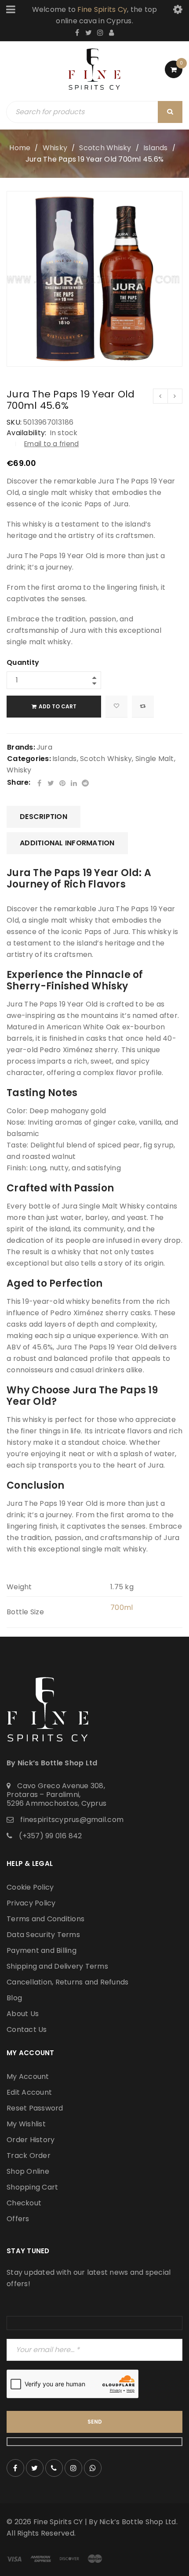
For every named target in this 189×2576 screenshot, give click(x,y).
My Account (28, 2076)
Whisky (55, 148)
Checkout (24, 2203)
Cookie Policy (30, 1887)
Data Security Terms (43, 1935)
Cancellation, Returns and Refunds (67, 1982)
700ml (122, 1607)
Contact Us (27, 2029)
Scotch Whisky (105, 148)
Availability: (26, 433)
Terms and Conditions (45, 1919)
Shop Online (28, 2171)
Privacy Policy (31, 1903)
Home (20, 148)
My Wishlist (26, 2124)
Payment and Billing (42, 1950)
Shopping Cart (32, 2187)
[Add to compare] (143, 707)
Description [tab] (44, 817)
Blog (14, 1998)
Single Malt (155, 759)
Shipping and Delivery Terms (57, 1966)
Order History (31, 2140)
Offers (18, 2219)
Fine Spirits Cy (102, 9)
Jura (44, 747)
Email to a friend (51, 444)
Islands (156, 148)
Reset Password (35, 2108)
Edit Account (29, 2092)
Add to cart (58, 706)
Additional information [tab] (67, 843)
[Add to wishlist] (116, 707)
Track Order (29, 2156)
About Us (23, 2014)
